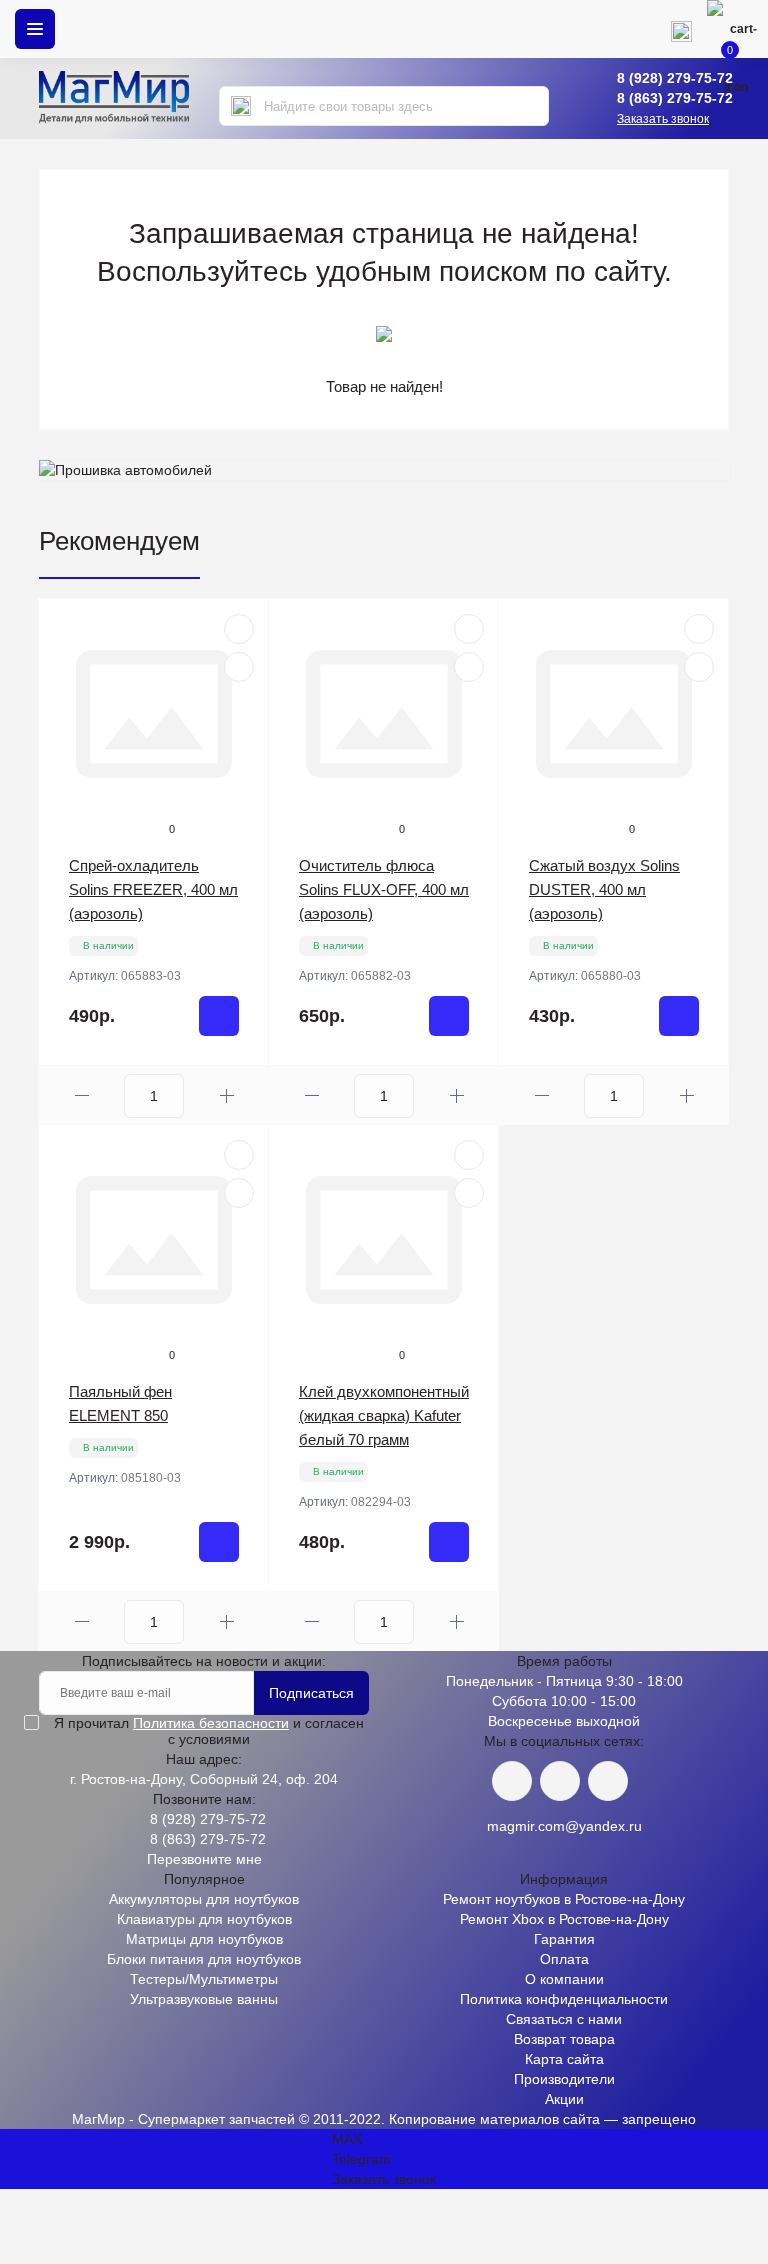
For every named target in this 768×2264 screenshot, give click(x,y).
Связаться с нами (564, 2019)
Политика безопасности (211, 1723)
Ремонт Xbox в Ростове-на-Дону (564, 1919)
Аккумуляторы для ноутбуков (204, 1899)
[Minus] (81, 1095)
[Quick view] (239, 629)
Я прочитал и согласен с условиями (209, 1731)
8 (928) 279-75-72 (675, 78)
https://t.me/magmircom (560, 1781)
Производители (564, 2079)
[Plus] (226, 1095)
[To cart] (219, 1016)
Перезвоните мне (204, 1859)
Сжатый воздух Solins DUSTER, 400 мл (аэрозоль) (604, 889)
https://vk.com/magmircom (512, 1781)
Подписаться (311, 1693)
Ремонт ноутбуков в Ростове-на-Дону (564, 1899)
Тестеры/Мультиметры (204, 1979)
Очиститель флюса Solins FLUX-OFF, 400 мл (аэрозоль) (384, 889)
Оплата (564, 1959)
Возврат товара (564, 2039)
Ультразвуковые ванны (204, 1999)
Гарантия (564, 1939)
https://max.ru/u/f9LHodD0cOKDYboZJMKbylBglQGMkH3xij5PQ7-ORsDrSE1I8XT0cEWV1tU (608, 1781)
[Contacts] (681, 29)
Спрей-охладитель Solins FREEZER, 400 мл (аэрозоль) (153, 889)
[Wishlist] (239, 667)
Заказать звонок (663, 119)
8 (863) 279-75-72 (675, 98)
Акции (564, 2099)
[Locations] (623, 29)
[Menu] (35, 29)
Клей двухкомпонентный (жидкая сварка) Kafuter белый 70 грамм (384, 1415)
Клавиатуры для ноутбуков (204, 1919)
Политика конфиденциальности (564, 1999)
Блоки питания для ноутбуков (204, 1959)
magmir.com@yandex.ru (564, 1826)
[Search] (241, 106)
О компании (564, 1979)
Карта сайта (564, 2059)
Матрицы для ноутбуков (204, 1939)
